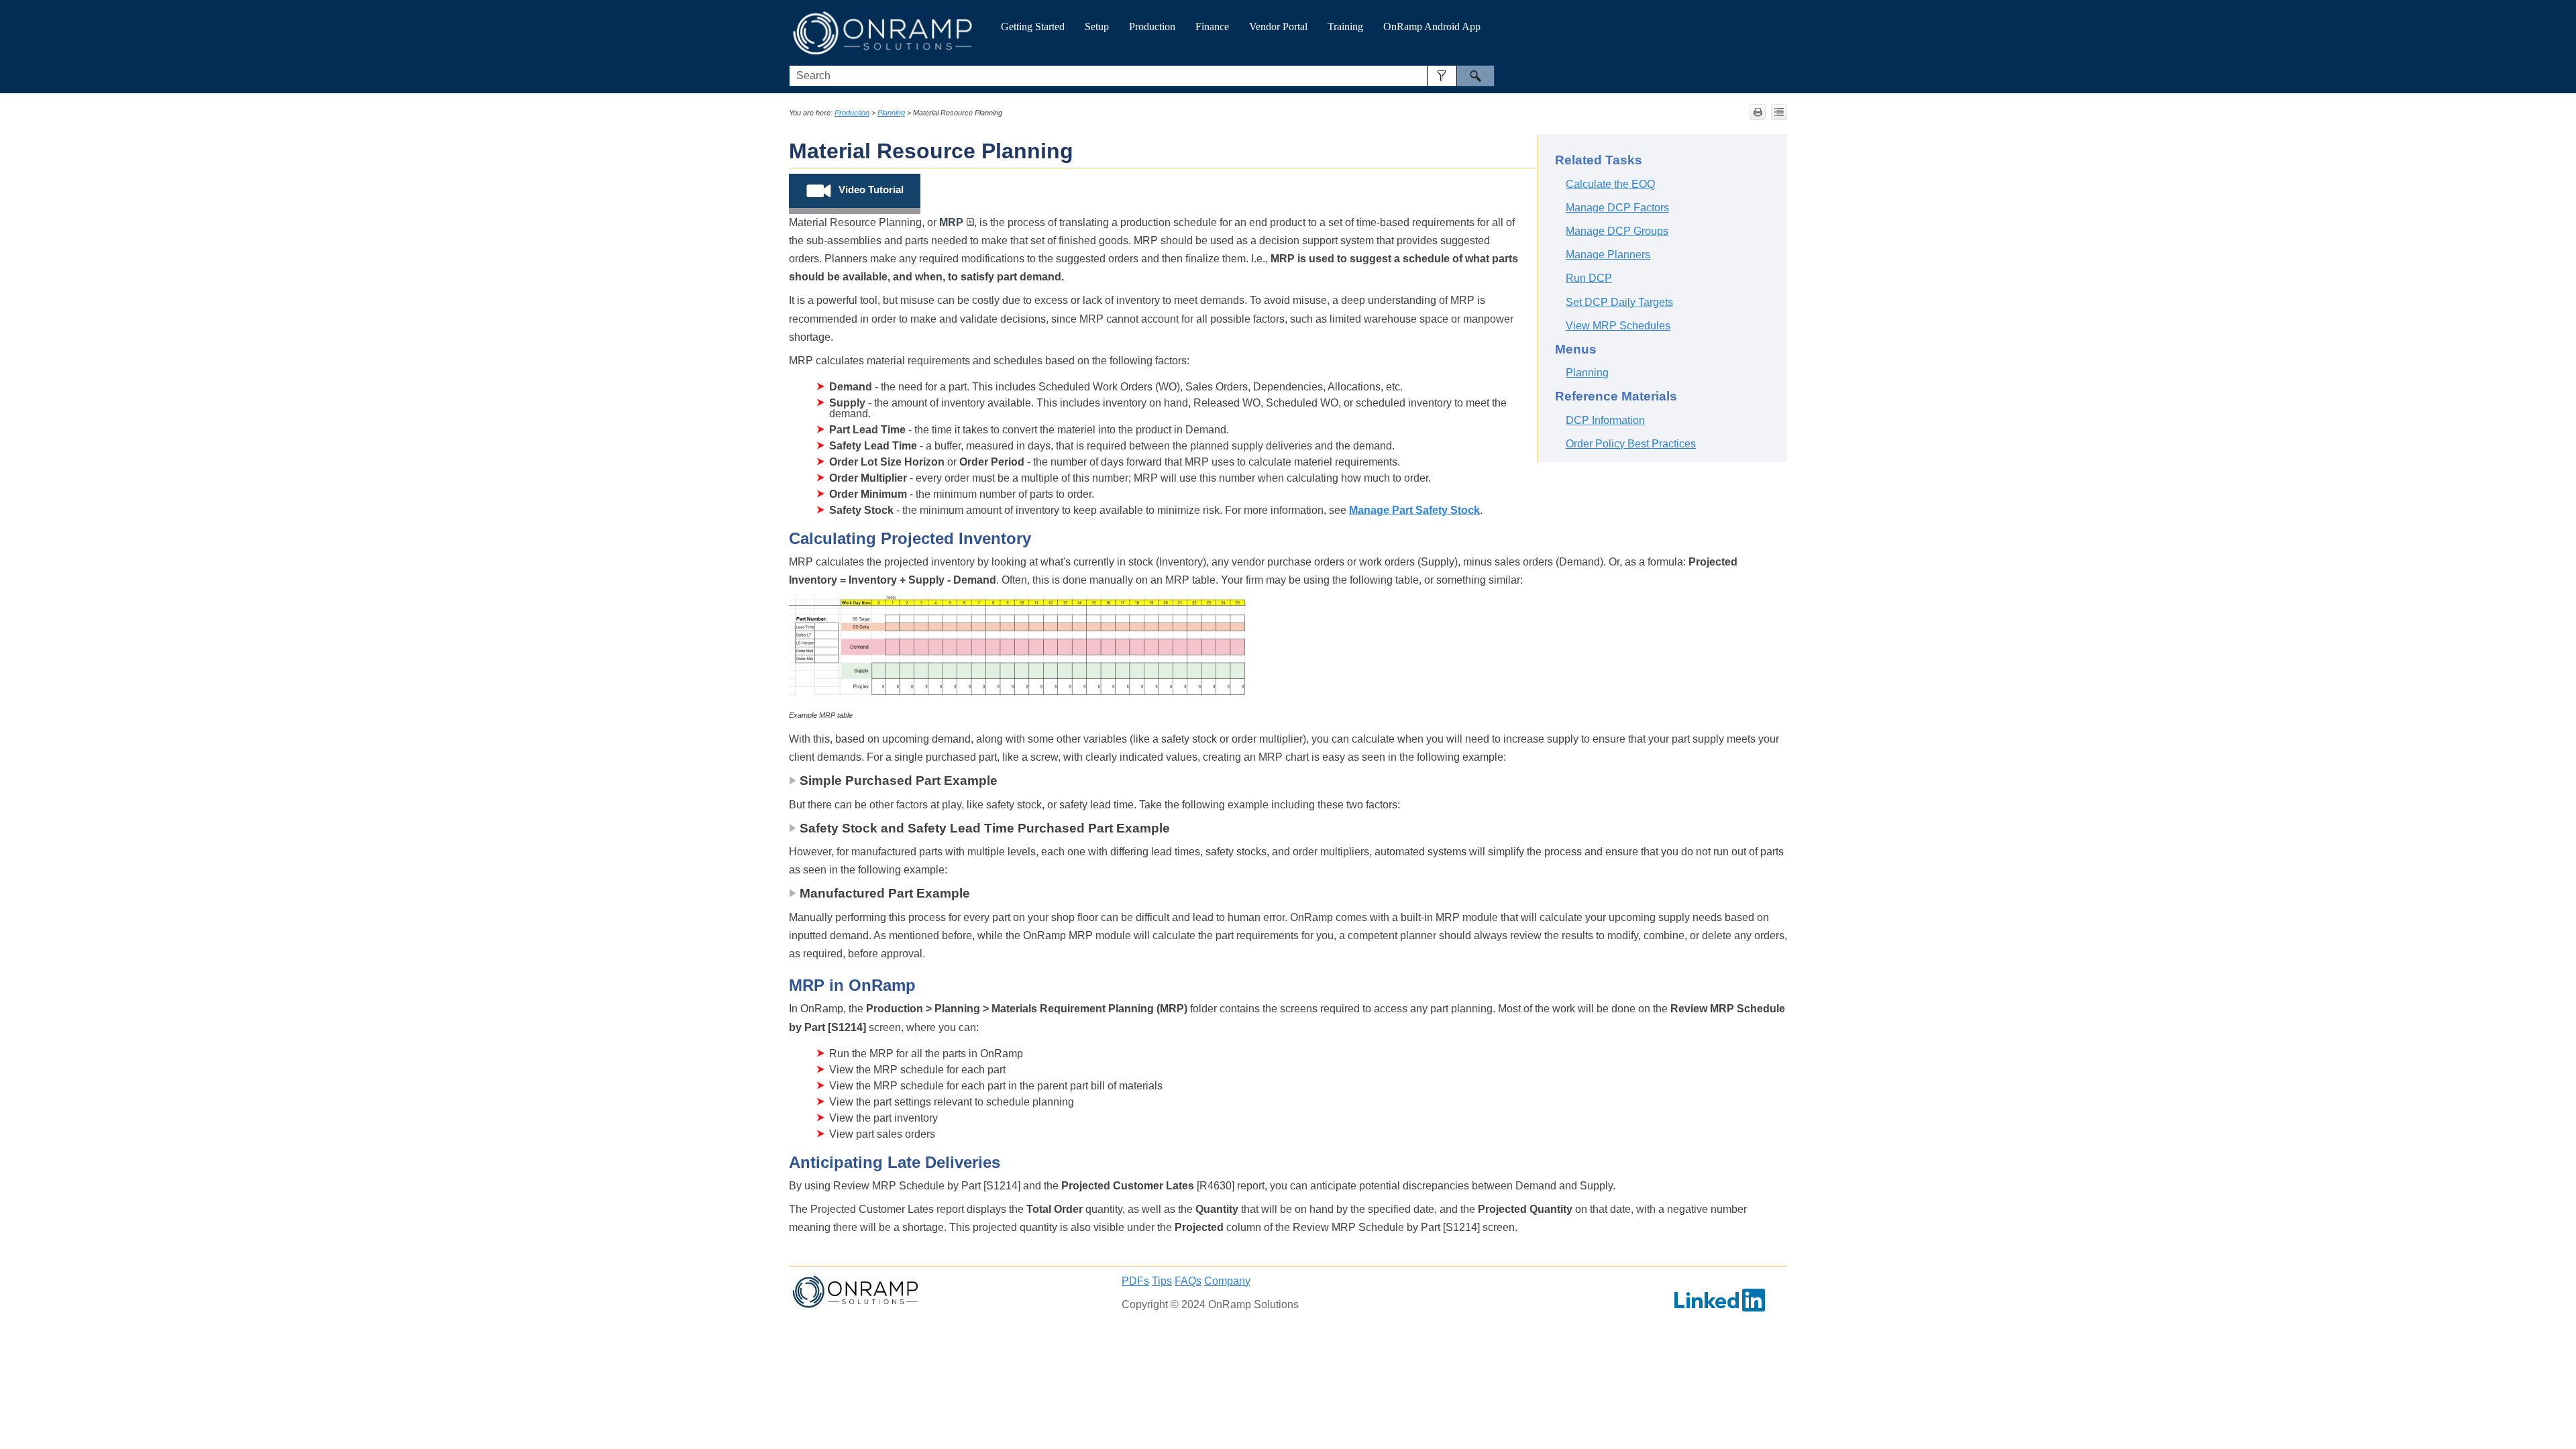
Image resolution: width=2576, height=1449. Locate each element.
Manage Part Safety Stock (1414, 510)
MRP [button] (951, 222)
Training (1345, 26)
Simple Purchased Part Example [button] (899, 781)
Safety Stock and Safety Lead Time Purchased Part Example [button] (985, 828)
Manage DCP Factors (1617, 208)
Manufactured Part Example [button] (885, 893)
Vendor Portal (1278, 26)
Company (1227, 1281)
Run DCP (1589, 278)
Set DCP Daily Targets (1619, 302)
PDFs (1135, 1281)
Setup (1097, 26)
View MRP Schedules (1618, 326)
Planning (891, 113)
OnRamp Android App (1432, 26)
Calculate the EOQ (1610, 184)
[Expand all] (1779, 112)
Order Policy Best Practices (1631, 444)
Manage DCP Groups (1617, 231)
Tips (1162, 1281)
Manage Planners (1608, 255)
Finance (1212, 26)
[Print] (1758, 112)
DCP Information (1605, 420)
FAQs (1188, 1281)
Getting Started (1033, 26)
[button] (1442, 76)
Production (1152, 26)
